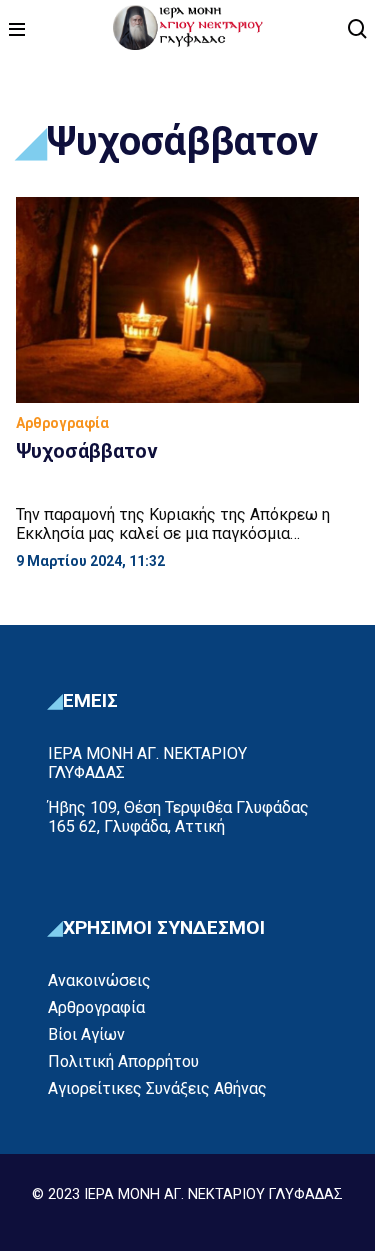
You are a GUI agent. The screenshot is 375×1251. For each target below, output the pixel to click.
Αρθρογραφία (96, 1007)
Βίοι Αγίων (86, 1034)
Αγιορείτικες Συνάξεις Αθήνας (157, 1088)
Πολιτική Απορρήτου (123, 1061)
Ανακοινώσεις (99, 980)
